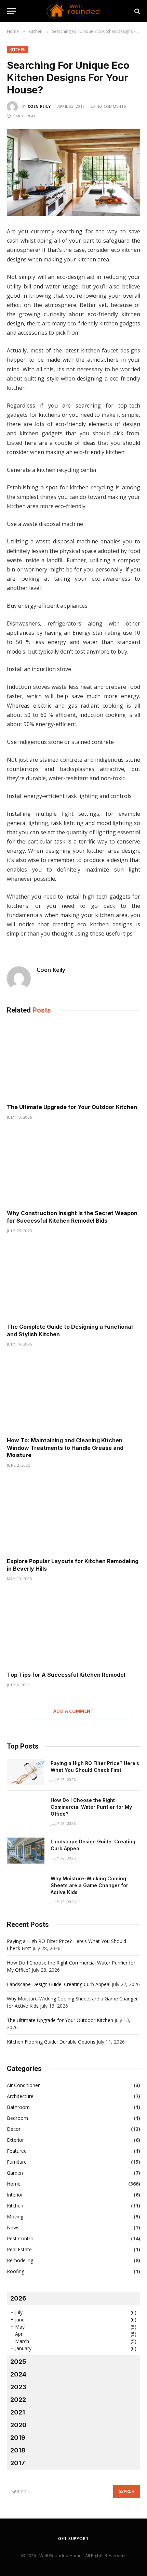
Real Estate (19, 2249)
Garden (15, 2173)
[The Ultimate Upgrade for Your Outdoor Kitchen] (73, 1061)
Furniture (17, 2162)
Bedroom (17, 2118)
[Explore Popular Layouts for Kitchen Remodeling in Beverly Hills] (73, 1515)
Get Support (73, 2539)
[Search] (137, 11)
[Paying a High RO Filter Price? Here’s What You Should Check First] (26, 1772)
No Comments (111, 106)
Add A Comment (73, 1711)
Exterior (15, 2140)
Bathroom (18, 2107)
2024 (18, 2374)
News (13, 2227)
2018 (18, 2450)
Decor (14, 2129)
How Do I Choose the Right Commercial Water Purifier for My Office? (91, 1807)
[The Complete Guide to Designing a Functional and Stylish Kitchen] (73, 1280)
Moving (15, 2217)
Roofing (16, 2271)
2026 (18, 2298)
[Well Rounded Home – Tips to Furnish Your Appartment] (73, 11)
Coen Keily (39, 106)
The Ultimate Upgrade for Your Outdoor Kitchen (72, 1107)
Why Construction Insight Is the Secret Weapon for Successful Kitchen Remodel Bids (72, 1217)
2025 (18, 2362)
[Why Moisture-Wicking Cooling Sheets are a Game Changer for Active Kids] (26, 1888)
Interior (15, 2195)
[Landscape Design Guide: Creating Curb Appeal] (26, 1851)
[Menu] (11, 11)
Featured (17, 2151)
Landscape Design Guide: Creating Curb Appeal (59, 1984)
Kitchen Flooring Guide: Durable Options (51, 2042)
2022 (18, 2400)
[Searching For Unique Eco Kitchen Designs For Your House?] (73, 172)
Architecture (20, 2096)
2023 (18, 2387)
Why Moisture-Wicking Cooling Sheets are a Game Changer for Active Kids (89, 1885)
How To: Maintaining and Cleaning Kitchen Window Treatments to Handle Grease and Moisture (65, 1448)
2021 (18, 2412)
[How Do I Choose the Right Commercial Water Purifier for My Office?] (26, 1809)
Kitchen (18, 49)
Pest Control (21, 2238)
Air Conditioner (23, 2085)
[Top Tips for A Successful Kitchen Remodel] (73, 1628)
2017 (18, 2463)
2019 (18, 2438)
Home (14, 2184)
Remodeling (20, 2260)
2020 (18, 2425)
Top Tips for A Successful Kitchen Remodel (67, 1675)
